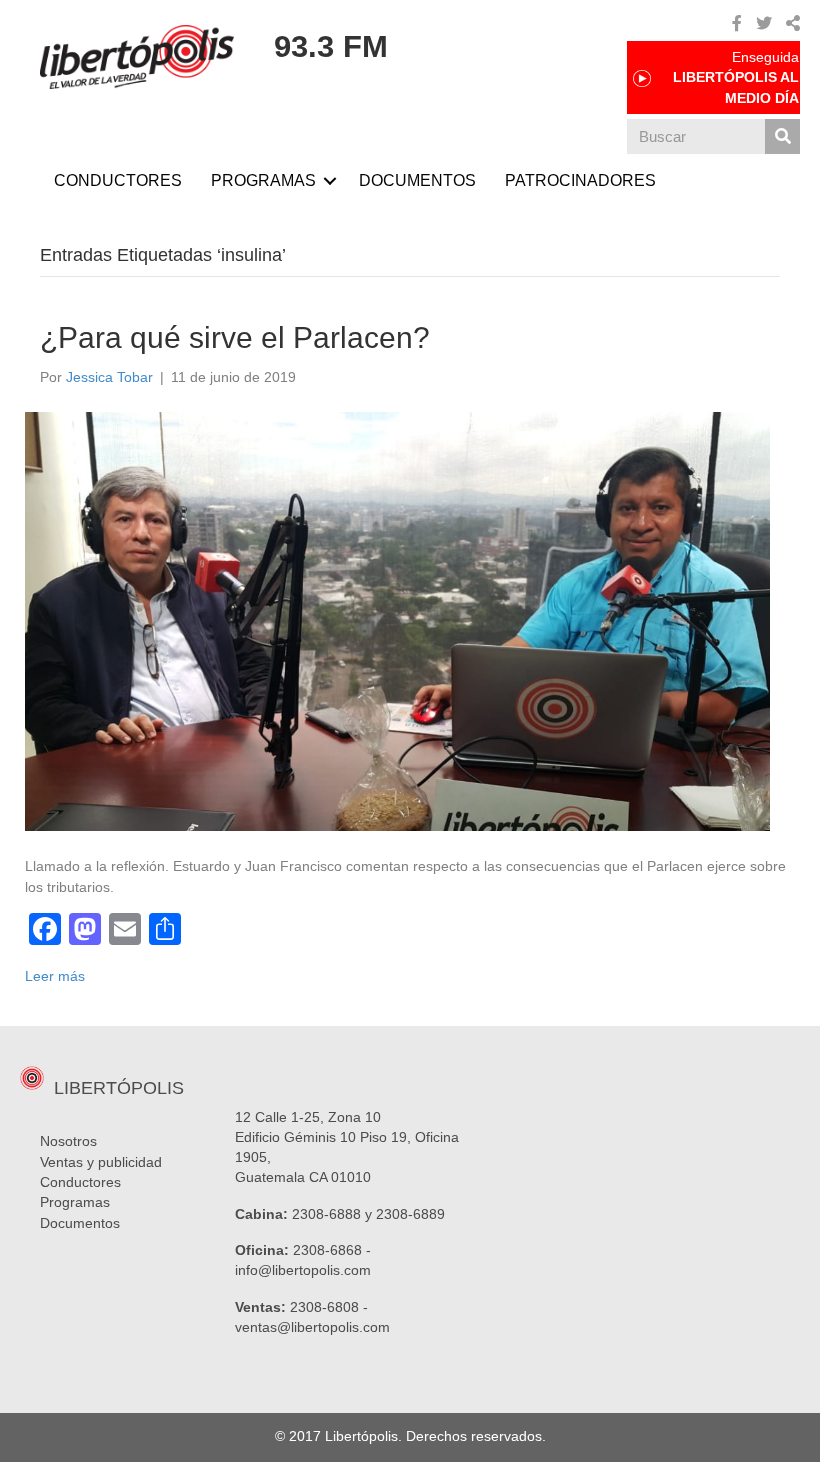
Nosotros (68, 1141)
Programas (75, 1202)
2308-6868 (327, 1250)
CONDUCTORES (118, 180)
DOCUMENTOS (417, 180)
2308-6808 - (329, 1307)
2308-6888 (326, 1214)
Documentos (80, 1223)
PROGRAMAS (263, 180)
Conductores (80, 1182)
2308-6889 (410, 1214)
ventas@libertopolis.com (312, 1327)
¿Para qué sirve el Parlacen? (235, 337)
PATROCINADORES (580, 180)
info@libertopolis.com (303, 1270)
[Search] (782, 136)
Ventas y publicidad (101, 1162)
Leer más (55, 976)
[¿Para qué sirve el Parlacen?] (397, 621)
